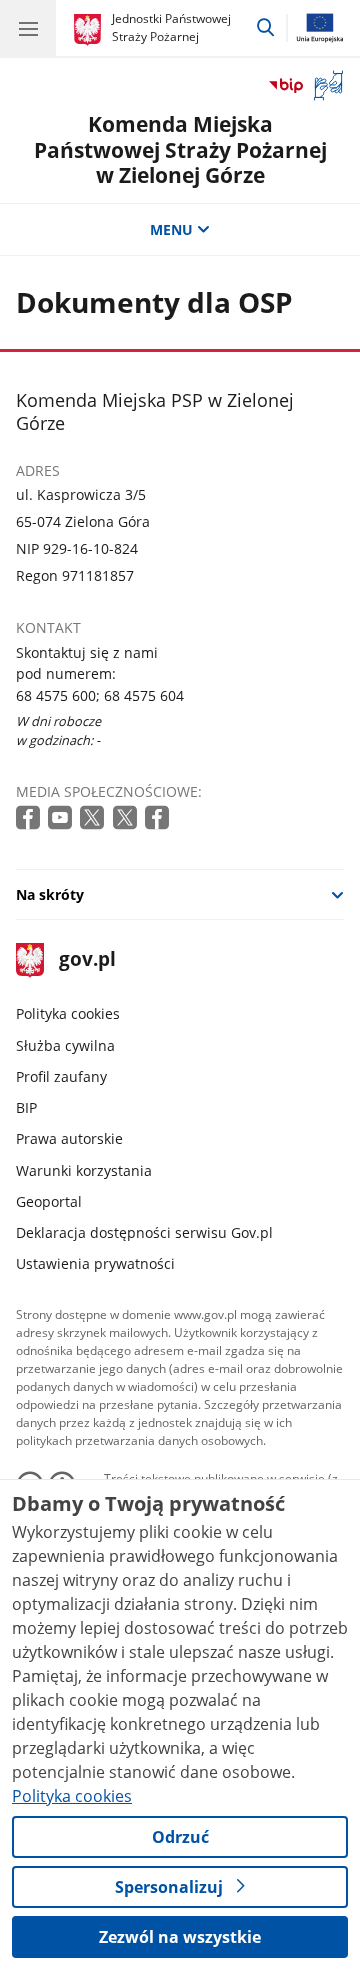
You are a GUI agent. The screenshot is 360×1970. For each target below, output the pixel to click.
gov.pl (86, 960)
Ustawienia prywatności (95, 1263)
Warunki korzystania (84, 1170)
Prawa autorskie (69, 1138)
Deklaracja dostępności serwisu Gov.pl (144, 1232)
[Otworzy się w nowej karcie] (30, 818)
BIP (26, 1107)
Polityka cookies (68, 1013)
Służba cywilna (65, 1045)
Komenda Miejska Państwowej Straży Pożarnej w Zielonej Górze (180, 149)
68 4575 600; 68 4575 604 (100, 695)
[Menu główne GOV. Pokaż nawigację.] (28, 28)
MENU (171, 229)
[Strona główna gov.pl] (90, 30)
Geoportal (49, 1201)
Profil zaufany (61, 1076)
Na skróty (50, 894)
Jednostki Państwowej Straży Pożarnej (171, 27)
